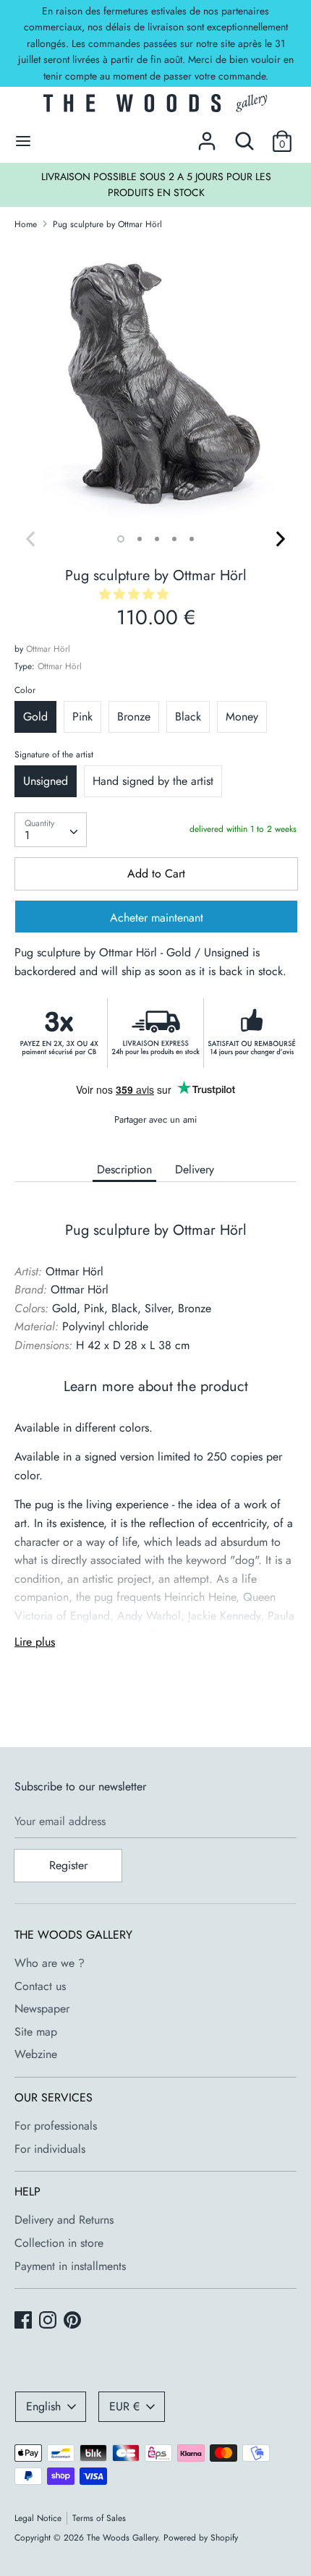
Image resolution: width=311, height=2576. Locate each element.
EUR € (124, 2406)
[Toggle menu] (23, 141)
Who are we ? (50, 1963)
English (43, 2406)
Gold (35, 717)
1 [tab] (121, 539)
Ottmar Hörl (48, 649)
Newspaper (42, 2008)
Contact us (40, 1986)
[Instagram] (49, 2321)
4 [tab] (174, 539)
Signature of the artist (54, 754)
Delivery (195, 1169)
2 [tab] (140, 539)
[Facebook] (25, 2321)
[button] (136, 594)
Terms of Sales (99, 2518)
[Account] (207, 136)
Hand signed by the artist (153, 781)
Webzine (36, 2054)
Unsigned (46, 781)
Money (242, 717)
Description (124, 1169)
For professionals (56, 2126)
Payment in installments (70, 2266)
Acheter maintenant (157, 918)
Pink (82, 717)
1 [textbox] (27, 835)
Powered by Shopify (201, 2538)
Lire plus (35, 1642)
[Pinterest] (74, 2321)
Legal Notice (38, 2518)
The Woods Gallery (122, 2538)
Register (68, 1865)
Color (25, 690)
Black (188, 717)
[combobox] (51, 830)
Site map (36, 2032)
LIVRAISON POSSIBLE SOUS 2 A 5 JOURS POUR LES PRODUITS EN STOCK (156, 184)
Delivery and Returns (64, 2220)
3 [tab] (157, 539)
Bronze (134, 717)
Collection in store (59, 2243)
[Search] (244, 136)
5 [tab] (192, 539)
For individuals (50, 2149)
